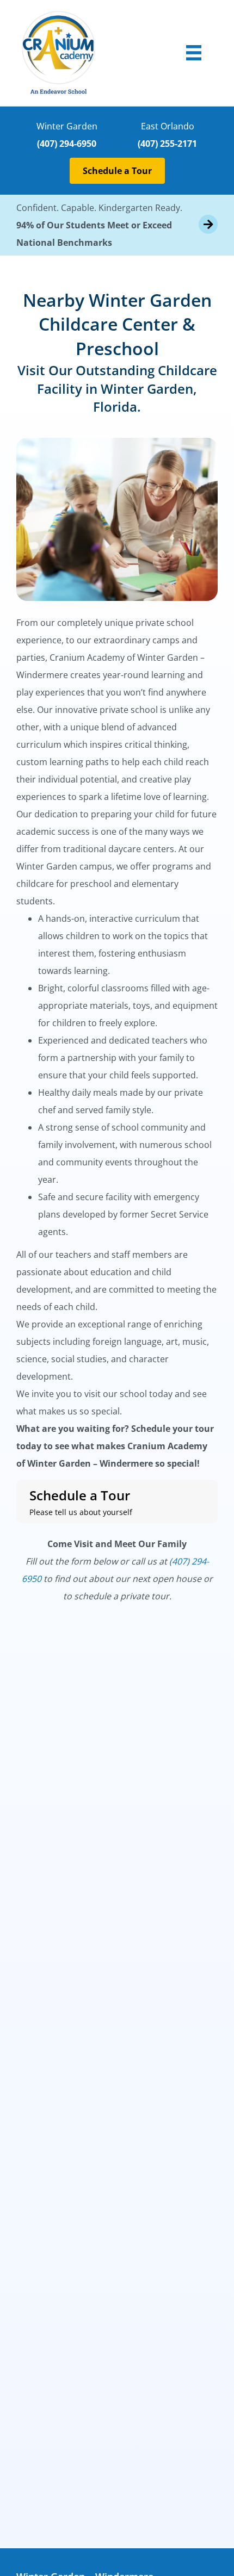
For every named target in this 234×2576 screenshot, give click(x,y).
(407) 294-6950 (67, 144)
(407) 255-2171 (167, 144)
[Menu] (194, 53)
